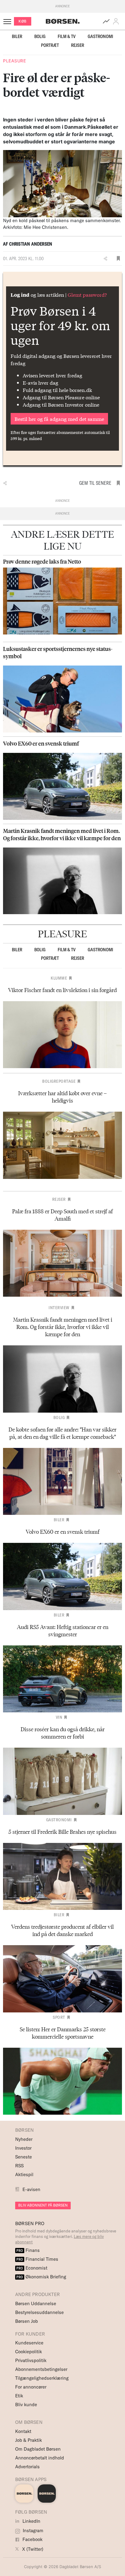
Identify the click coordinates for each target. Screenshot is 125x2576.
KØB (23, 21)
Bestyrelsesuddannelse (39, 2312)
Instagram (32, 2531)
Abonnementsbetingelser (41, 2369)
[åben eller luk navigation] (8, 21)
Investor (23, 2148)
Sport (59, 2017)
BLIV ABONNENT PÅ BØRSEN (43, 2205)
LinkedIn (31, 2521)
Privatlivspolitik (31, 2360)
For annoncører (31, 2387)
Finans (28, 2250)
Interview (59, 1308)
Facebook (32, 2539)
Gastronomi (100, 36)
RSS (19, 2166)
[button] (117, 21)
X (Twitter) (32, 2549)
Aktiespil (24, 2174)
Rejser (78, 45)
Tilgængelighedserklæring (42, 2378)
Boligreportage (59, 1081)
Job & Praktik (29, 2440)
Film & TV (67, 36)
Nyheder (24, 2139)
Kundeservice (29, 2343)
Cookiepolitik (29, 2352)
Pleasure (14, 61)
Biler (17, 36)
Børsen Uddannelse (36, 2303)
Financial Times (37, 2259)
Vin (59, 1717)
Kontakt (23, 2431)
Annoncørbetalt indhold (40, 2458)
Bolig (40, 36)
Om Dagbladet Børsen (38, 2449)
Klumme (59, 978)
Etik (19, 2396)
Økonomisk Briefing (41, 2277)
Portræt (50, 45)
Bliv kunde (26, 2405)
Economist (32, 2268)
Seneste (24, 2157)
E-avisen (31, 2189)
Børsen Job (27, 2321)
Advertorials (27, 2467)
